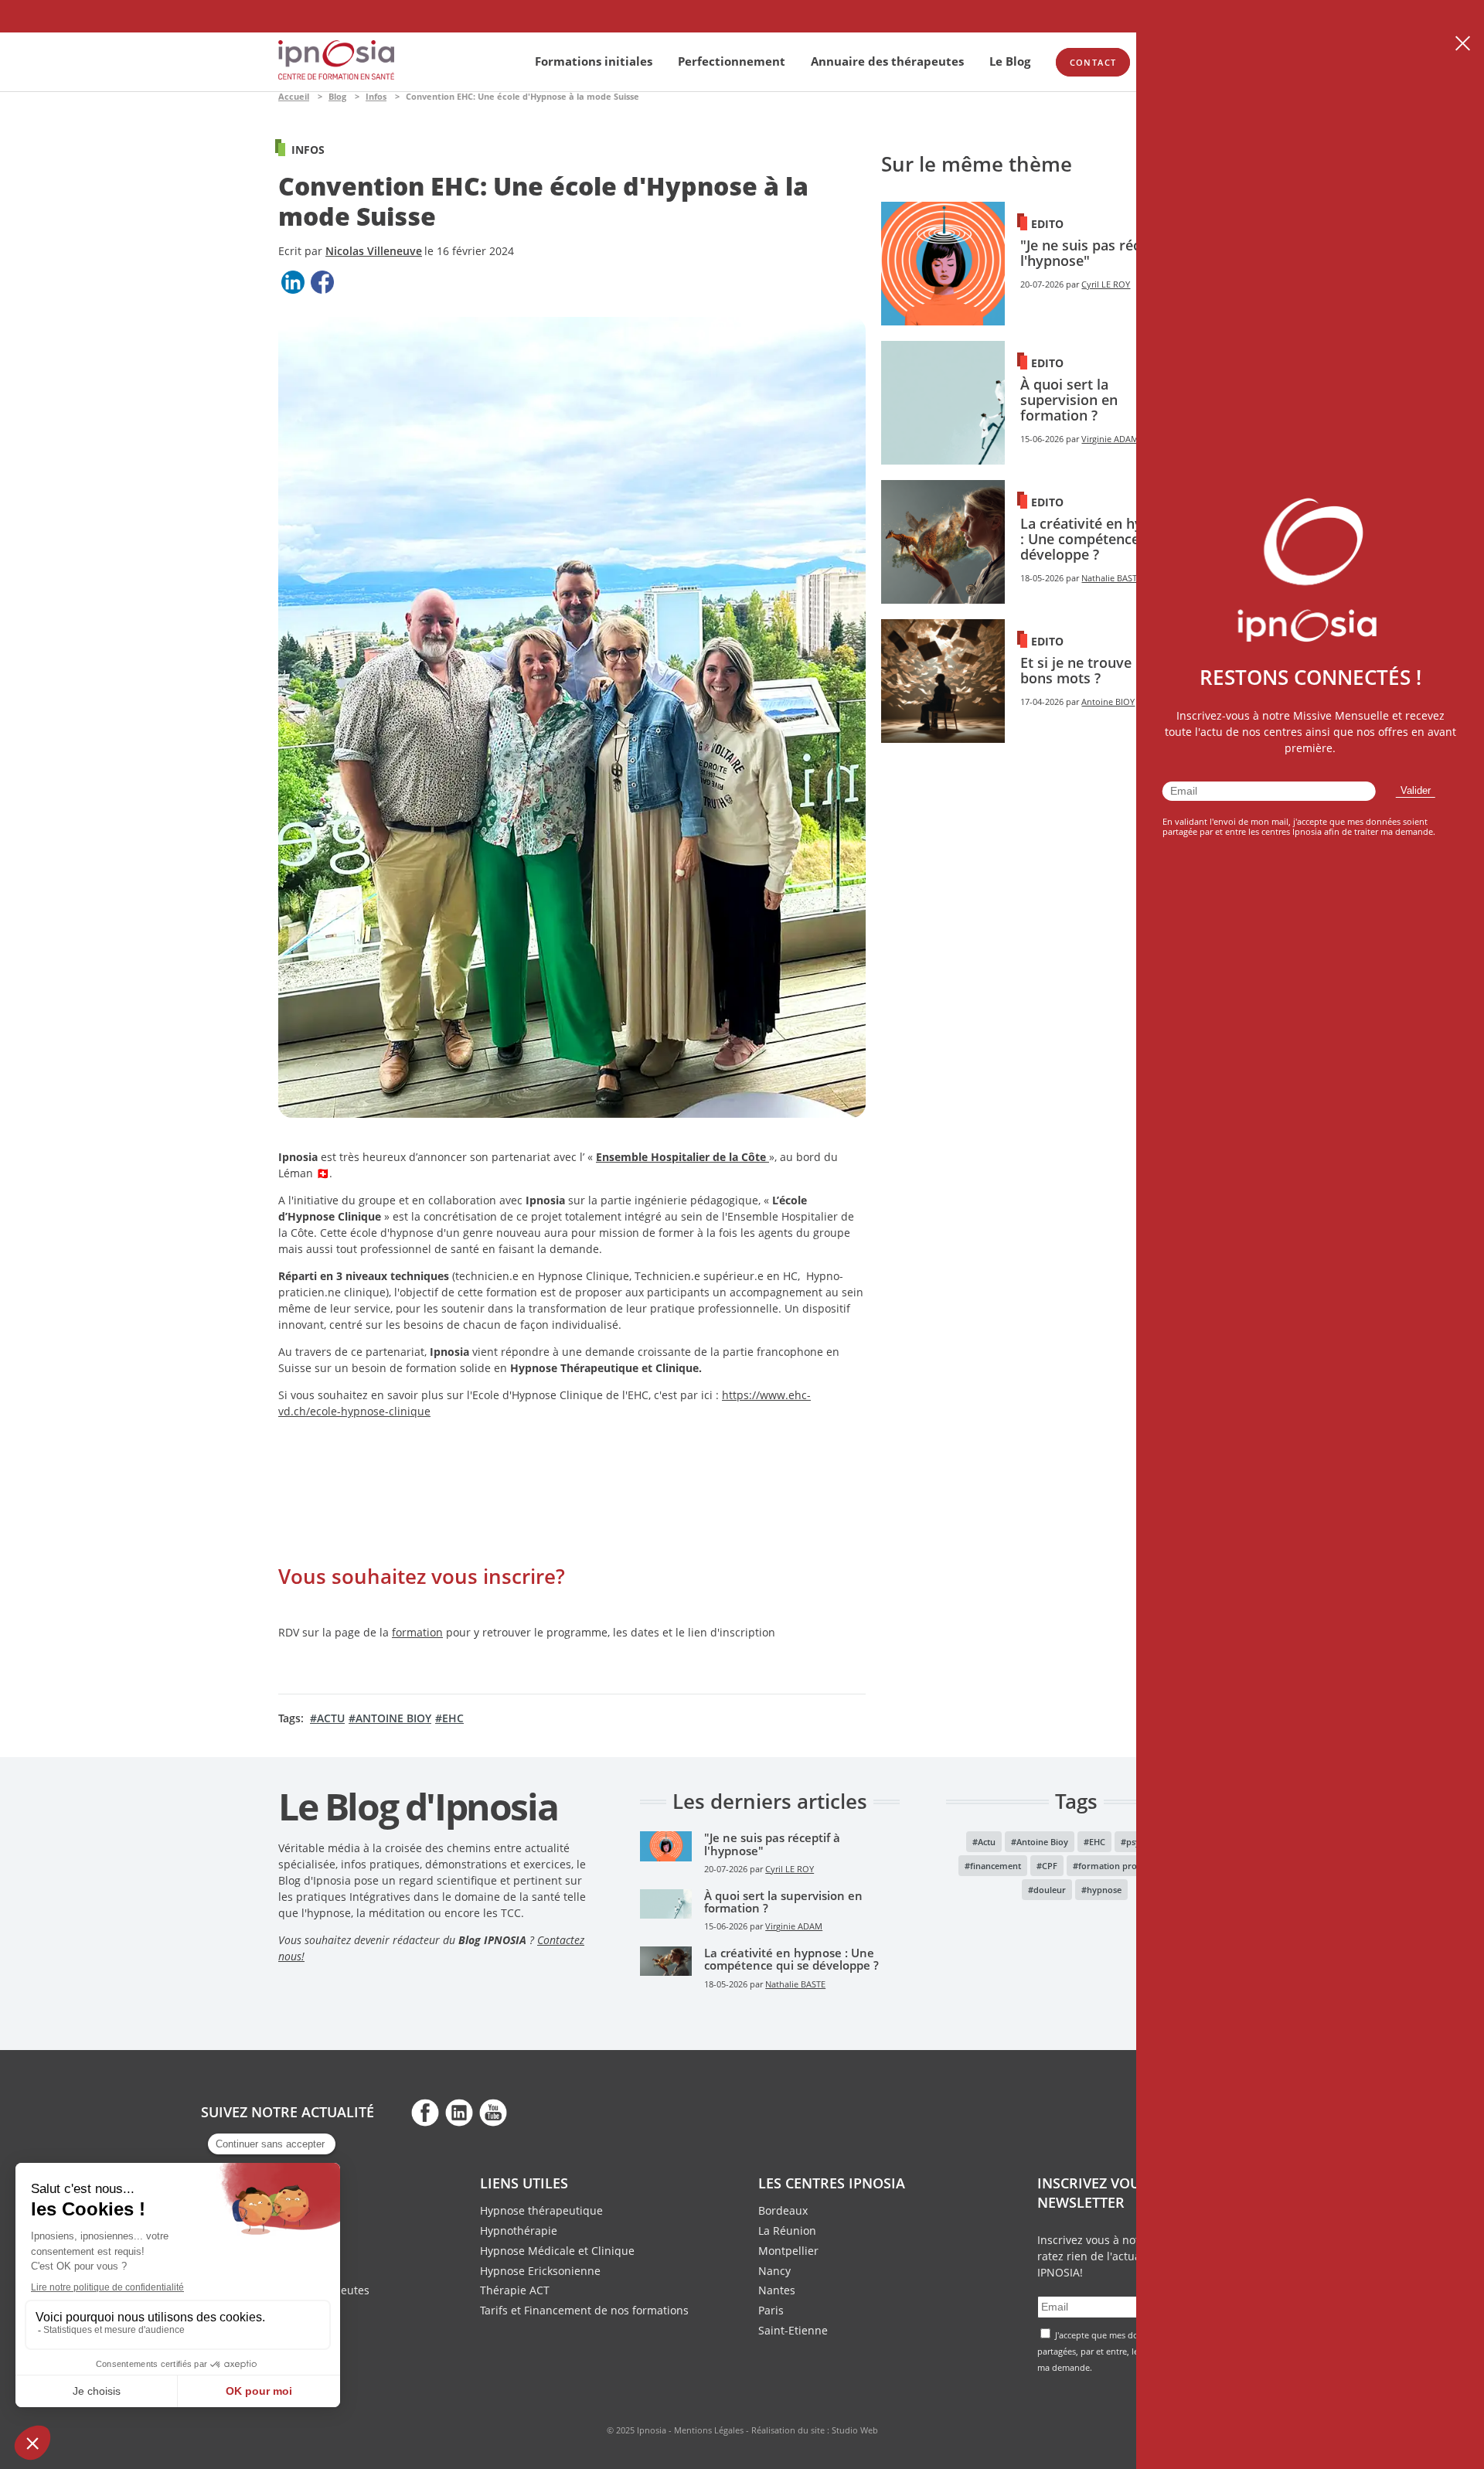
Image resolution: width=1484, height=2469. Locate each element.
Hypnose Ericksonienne (540, 2271)
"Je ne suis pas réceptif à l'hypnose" (1101, 253)
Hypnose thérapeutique (541, 2210)
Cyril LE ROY (1106, 284)
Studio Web (855, 2430)
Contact (1093, 62)
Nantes (777, 2290)
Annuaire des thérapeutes (887, 61)
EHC (453, 1718)
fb (425, 2112)
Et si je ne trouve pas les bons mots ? (1101, 670)
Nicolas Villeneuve (374, 251)
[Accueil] (336, 75)
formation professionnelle (1132, 1866)
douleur (1050, 1890)
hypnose (1104, 1890)
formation (417, 1632)
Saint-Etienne (793, 2330)
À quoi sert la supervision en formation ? (1069, 400)
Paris (771, 2310)
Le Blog (1010, 61)
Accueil (294, 96)
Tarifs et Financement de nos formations (584, 2310)
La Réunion (787, 2231)
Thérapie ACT (515, 2290)
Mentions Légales (709, 2430)
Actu (331, 1718)
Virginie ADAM (1110, 439)
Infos (376, 96)
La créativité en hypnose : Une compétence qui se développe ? (1101, 539)
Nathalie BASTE (1111, 578)
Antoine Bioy (393, 1718)
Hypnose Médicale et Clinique (557, 2251)
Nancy (774, 2271)
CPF (1050, 1866)
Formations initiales (594, 61)
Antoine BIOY (1108, 702)
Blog (337, 96)
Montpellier (788, 2251)
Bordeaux (783, 2210)
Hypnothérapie (519, 2231)
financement (996, 1866)
